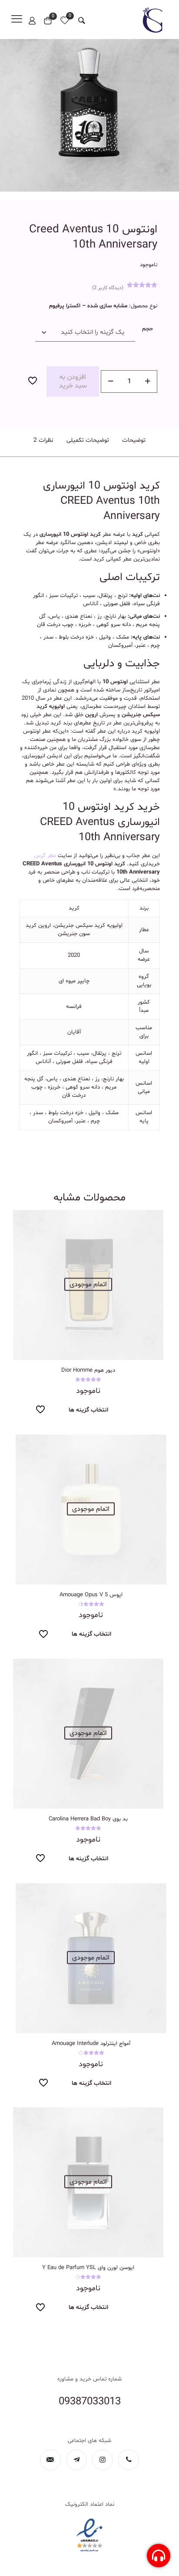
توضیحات (134, 440)
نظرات (43, 440)
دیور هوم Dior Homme (88, 1370)
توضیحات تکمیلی (88, 440)
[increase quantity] (148, 382)
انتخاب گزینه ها (88, 1410)
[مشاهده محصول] (23, 1220)
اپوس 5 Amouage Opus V (91, 1595)
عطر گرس (45, 856)
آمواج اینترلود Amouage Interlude (91, 2044)
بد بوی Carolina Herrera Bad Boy (88, 1819)
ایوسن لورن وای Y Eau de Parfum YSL (88, 2268)
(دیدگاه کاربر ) (108, 288)
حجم (148, 329)
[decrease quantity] (111, 382)
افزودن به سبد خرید (73, 382)
